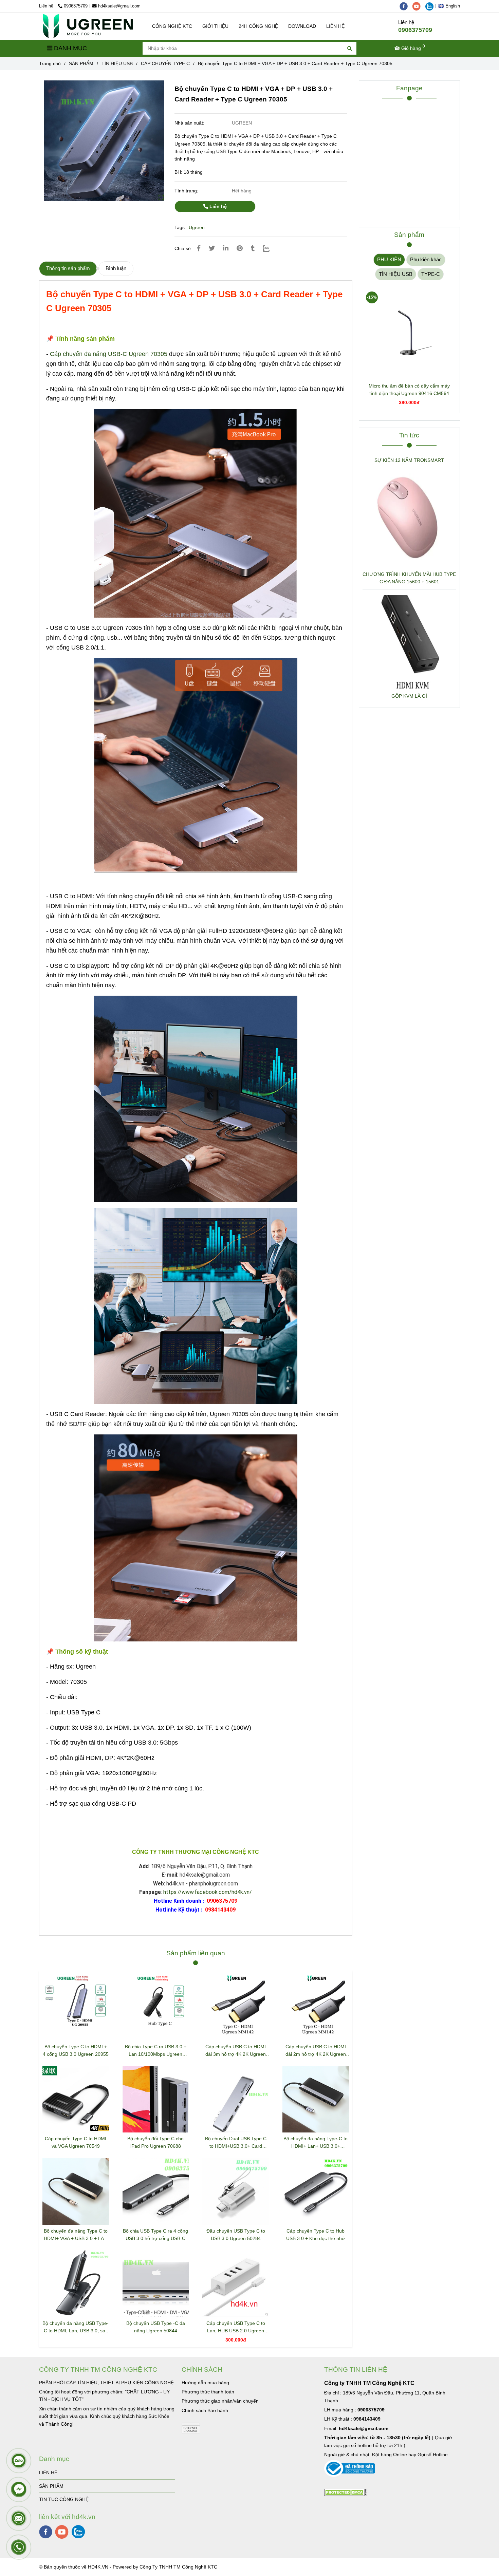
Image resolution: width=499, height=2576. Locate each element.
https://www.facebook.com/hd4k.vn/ (208, 1892)
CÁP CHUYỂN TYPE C (165, 63)
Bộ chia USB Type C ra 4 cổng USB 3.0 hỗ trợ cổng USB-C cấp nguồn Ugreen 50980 (155, 2235)
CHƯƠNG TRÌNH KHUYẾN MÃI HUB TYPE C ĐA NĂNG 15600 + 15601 (409, 578)
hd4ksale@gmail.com (119, 6)
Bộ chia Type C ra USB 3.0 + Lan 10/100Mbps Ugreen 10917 (156, 2051)
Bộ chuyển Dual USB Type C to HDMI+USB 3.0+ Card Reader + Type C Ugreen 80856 (236, 2143)
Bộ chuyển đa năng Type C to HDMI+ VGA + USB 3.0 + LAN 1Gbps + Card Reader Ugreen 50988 (76, 2235)
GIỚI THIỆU (215, 26)
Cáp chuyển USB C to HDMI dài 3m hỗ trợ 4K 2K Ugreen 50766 (236, 2051)
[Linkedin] (226, 248)
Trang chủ (50, 63)
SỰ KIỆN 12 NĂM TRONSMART (409, 460)
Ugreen (197, 227)
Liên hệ (217, 206)
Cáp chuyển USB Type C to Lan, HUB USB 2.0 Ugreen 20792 (236, 2327)
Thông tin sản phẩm (68, 268)
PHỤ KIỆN (389, 259)
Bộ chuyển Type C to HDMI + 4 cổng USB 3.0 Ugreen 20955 (76, 2050)
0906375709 (76, 6)
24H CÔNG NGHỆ (258, 26)
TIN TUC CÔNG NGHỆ (64, 2499)
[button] (451, 6)
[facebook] (406, 6)
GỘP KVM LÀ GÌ (409, 696)
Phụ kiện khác (426, 259)
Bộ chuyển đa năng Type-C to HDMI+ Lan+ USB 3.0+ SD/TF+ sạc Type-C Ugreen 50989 (316, 2143)
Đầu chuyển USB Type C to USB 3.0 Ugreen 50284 (236, 2235)
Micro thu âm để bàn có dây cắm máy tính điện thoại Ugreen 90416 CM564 (409, 390)
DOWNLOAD (302, 26)
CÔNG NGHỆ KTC (172, 26)
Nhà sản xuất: (190, 123)
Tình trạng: (187, 191)
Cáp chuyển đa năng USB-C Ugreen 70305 (109, 354)
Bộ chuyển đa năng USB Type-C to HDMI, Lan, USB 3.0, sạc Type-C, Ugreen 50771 (76, 2327)
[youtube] (419, 6)
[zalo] (431, 6)
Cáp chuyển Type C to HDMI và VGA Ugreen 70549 (76, 2142)
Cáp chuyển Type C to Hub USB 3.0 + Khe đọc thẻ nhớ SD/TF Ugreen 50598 (316, 2235)
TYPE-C (431, 274)
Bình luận (116, 268)
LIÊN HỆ (335, 26)
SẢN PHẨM (81, 63)
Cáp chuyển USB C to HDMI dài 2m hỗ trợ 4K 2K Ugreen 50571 (316, 2051)
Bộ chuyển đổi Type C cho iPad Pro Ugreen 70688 (155, 2142)
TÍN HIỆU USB (117, 63)
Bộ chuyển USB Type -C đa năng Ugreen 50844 (156, 2327)
